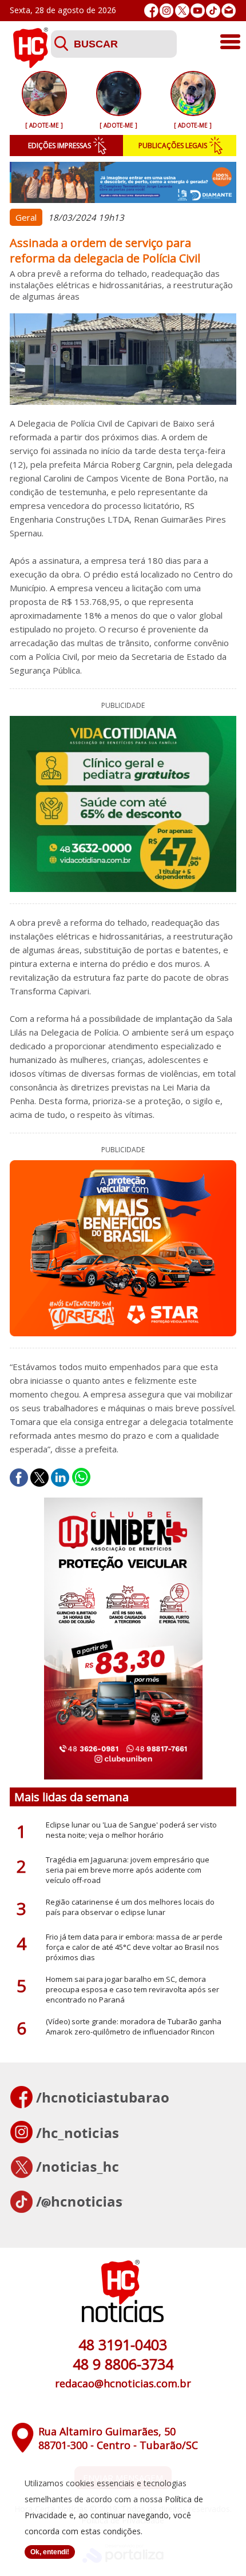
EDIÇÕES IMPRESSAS (59, 146)
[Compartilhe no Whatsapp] (81, 1478)
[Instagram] (167, 11)
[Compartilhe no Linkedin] (60, 1478)
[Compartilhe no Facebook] (19, 1478)
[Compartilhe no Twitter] (39, 1478)
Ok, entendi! (50, 2552)
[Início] (30, 65)
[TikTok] (213, 11)
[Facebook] (151, 11)
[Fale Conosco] (229, 11)
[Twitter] (182, 11)
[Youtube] (198, 11)
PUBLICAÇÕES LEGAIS (173, 146)
